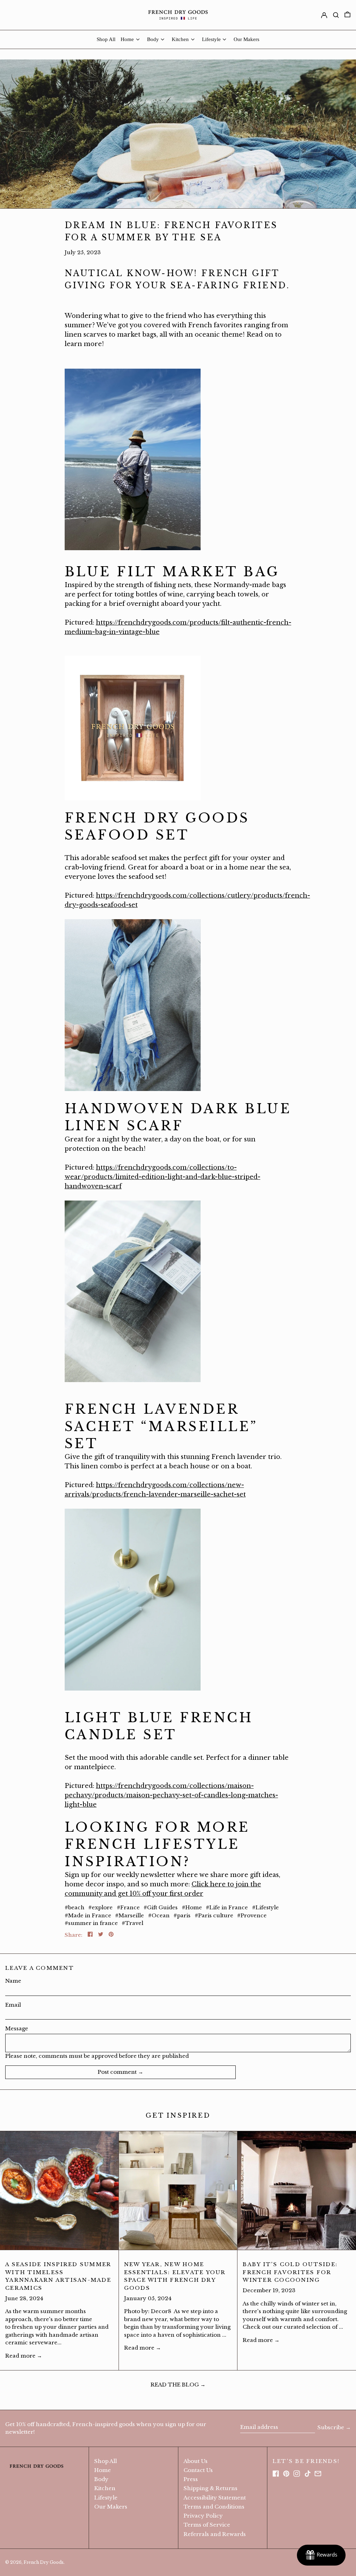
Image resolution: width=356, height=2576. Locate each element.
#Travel (132, 1923)
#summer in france (91, 1923)
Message (17, 2028)
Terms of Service (207, 2525)
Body (101, 2479)
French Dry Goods (44, 2562)
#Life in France (227, 1907)
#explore (100, 1907)
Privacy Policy (203, 2516)
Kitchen (105, 2488)
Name (13, 1981)
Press (191, 2479)
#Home (192, 1907)
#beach (75, 1907)
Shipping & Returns (211, 2488)
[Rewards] (321, 2555)
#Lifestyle (265, 1907)
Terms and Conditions (214, 2507)
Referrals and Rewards (215, 2534)
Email (13, 2005)
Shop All (106, 2461)
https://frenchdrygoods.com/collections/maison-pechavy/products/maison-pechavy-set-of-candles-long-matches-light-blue (171, 1795)
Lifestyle (106, 2498)
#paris (182, 1915)
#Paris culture (214, 1915)
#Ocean (159, 1915)
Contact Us (198, 2470)
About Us (196, 2461)
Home (103, 2470)
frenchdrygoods (145, 1485)
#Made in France (88, 1915)
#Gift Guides (161, 1907)
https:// (107, 1485)
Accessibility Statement (215, 2498)
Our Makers (111, 2507)
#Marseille (130, 1915)
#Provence (252, 1915)
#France (128, 1907)
